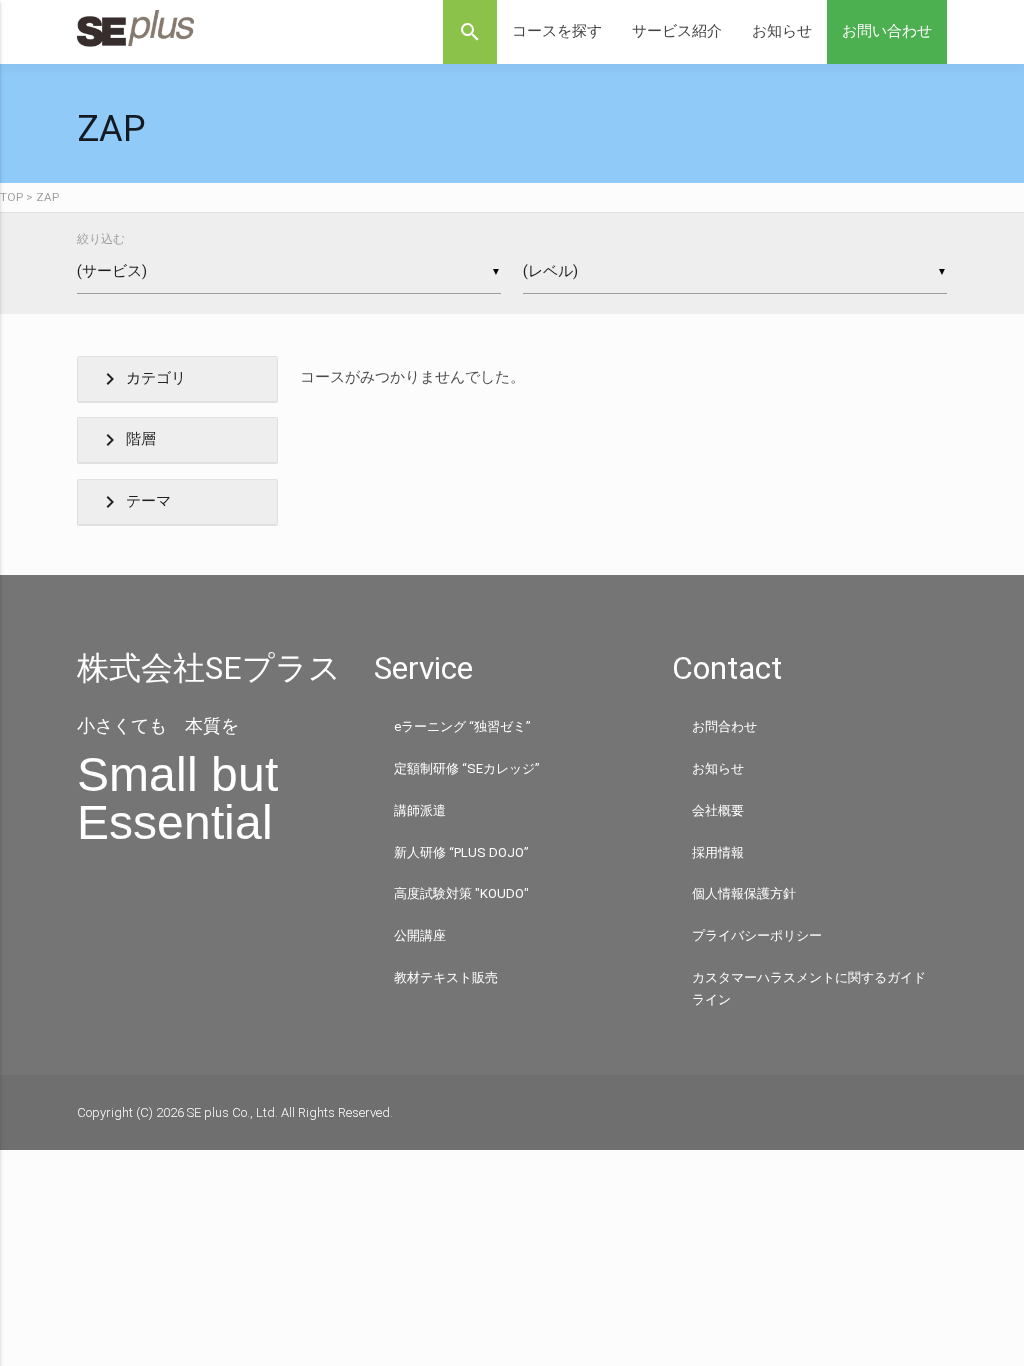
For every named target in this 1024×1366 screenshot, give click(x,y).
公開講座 (420, 935)
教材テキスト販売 (446, 977)
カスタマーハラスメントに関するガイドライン (809, 988)
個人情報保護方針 (744, 893)
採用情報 (718, 852)
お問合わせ (724, 726)
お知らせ (782, 31)
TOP (11, 197)
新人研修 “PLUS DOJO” (461, 852)
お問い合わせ (887, 31)
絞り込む (101, 239)
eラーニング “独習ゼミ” (462, 726)
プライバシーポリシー (757, 935)
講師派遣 (420, 810)
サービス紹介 (677, 31)
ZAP (47, 197)
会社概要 (718, 810)
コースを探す (557, 31)
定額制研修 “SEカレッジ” (467, 768)
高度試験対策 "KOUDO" (461, 893)
